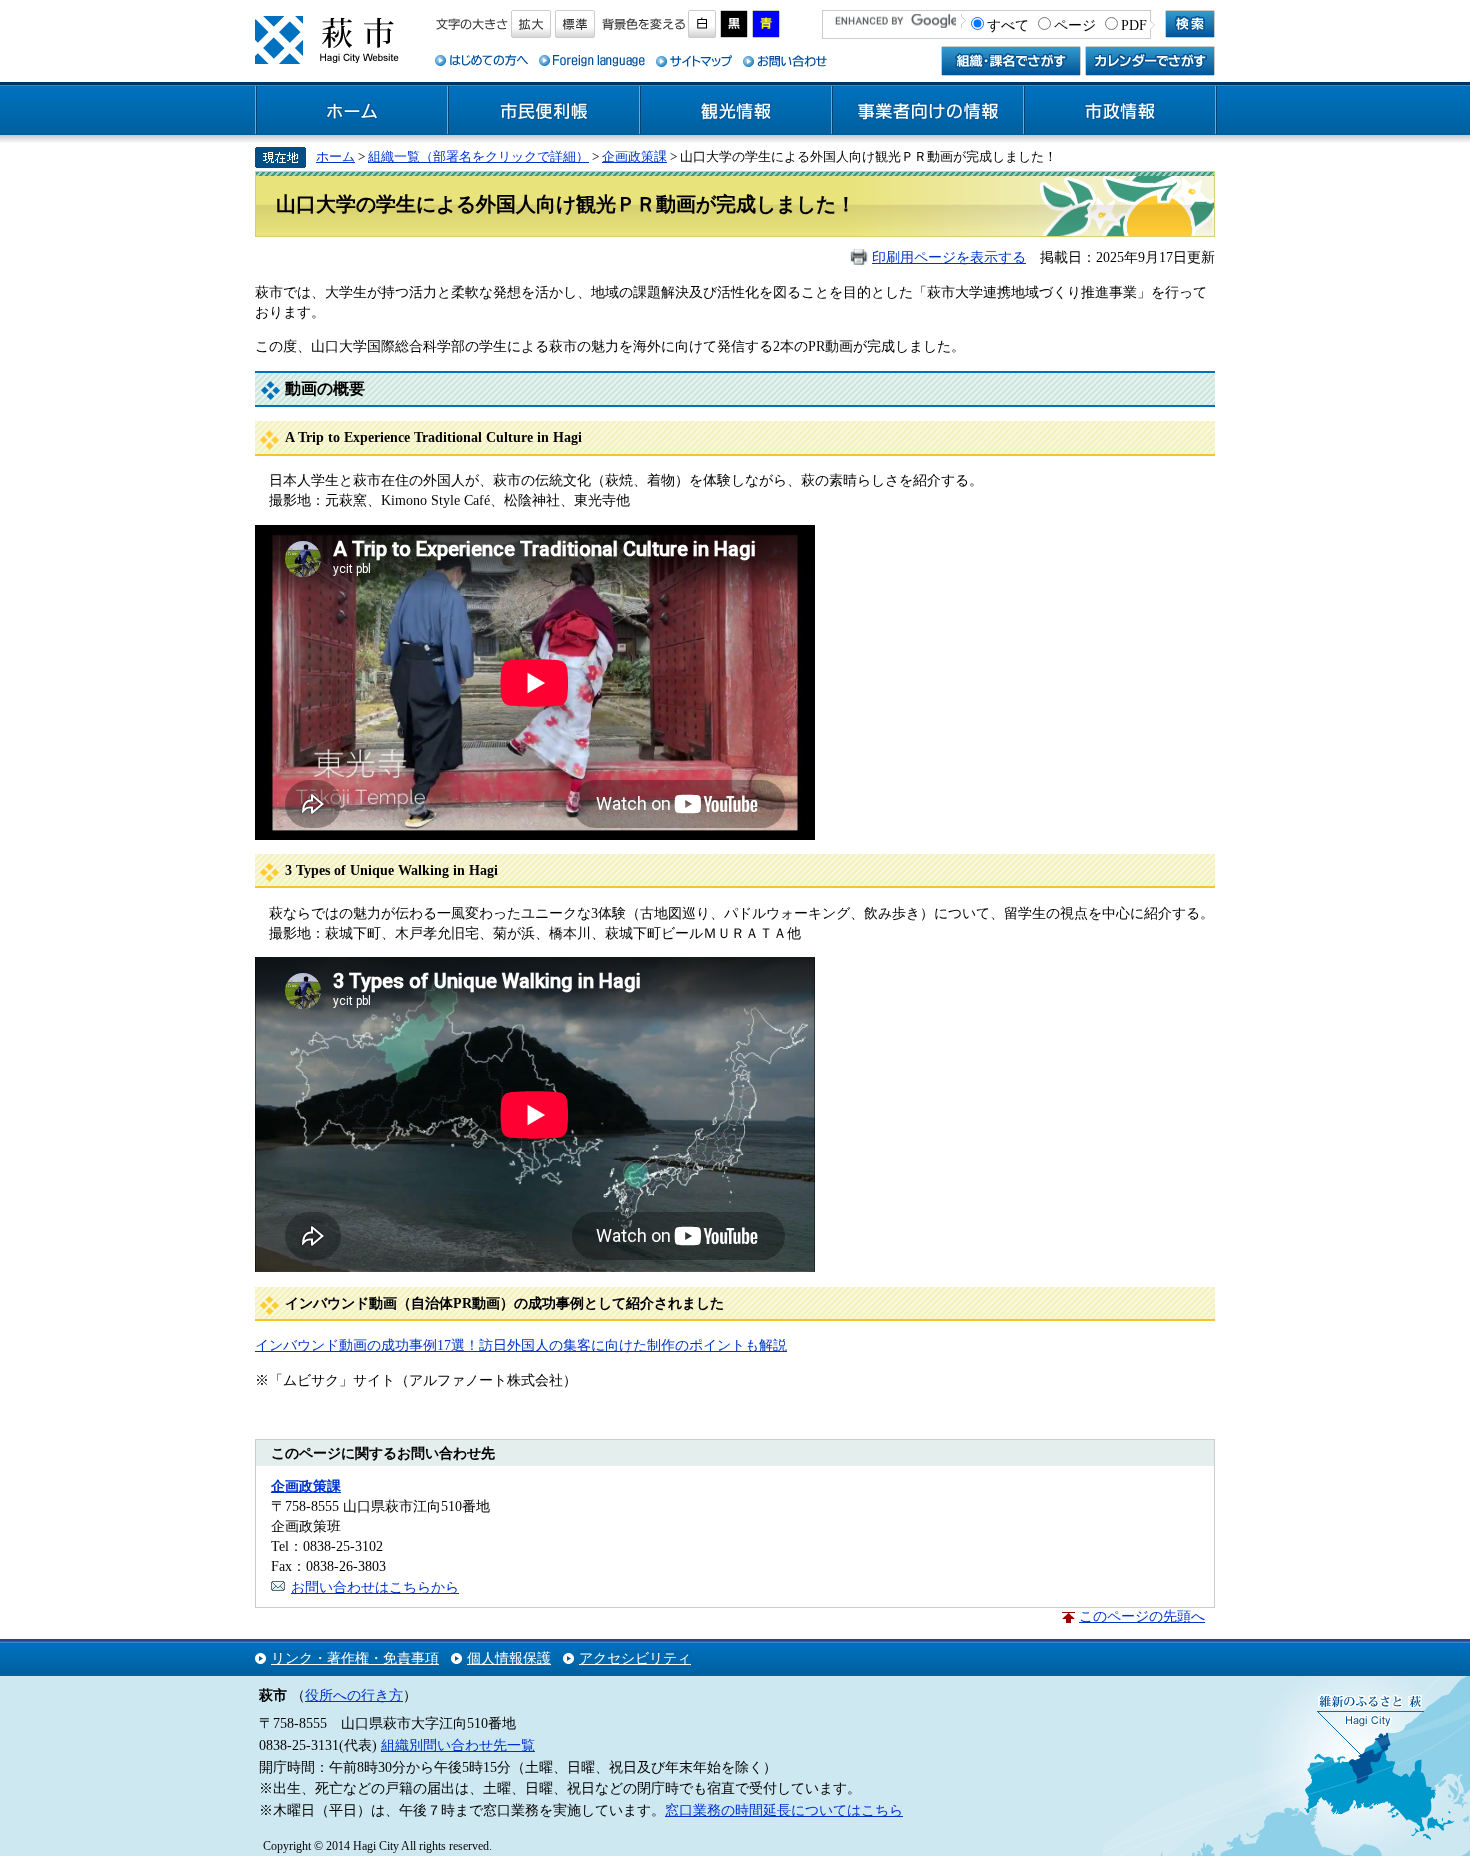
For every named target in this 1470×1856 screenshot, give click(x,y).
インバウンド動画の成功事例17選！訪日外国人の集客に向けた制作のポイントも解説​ (521, 1345)
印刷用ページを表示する (949, 257)
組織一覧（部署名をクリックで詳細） (478, 156)
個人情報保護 (509, 1658)
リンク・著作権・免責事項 (355, 1658)
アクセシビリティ (635, 1658)
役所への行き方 (354, 1695)
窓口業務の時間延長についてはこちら (784, 1810)
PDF (1134, 25)
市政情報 (1120, 111)
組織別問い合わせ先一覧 (458, 1745)
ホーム (352, 111)
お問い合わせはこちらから (375, 1587)
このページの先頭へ (1142, 1616)
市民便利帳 (544, 111)
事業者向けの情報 (928, 111)
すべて (1008, 25)
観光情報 (736, 111)
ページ (1075, 25)
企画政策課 (634, 156)
